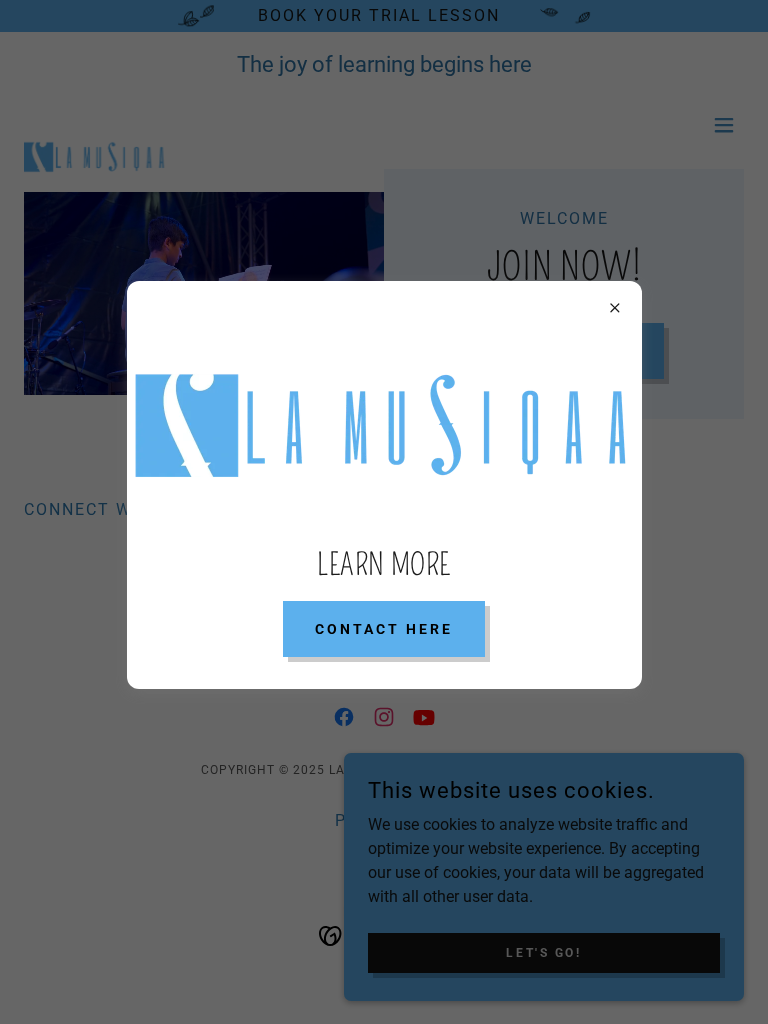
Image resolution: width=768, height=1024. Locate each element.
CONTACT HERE (384, 629)
